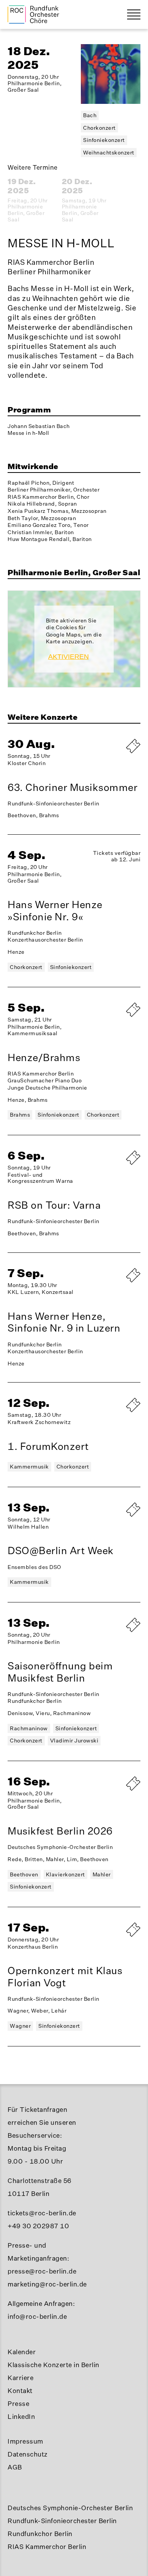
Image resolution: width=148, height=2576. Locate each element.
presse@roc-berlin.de (42, 2271)
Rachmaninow (29, 1728)
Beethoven (24, 1874)
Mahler (102, 1874)
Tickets (114, 1632)
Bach (90, 115)
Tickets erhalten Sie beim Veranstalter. (114, 753)
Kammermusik (29, 1466)
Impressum (25, 2441)
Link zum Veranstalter (114, 1020)
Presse (18, 2403)
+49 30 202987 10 (38, 2226)
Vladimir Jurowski (74, 1740)
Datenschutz (28, 2454)
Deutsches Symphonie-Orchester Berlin (70, 2508)
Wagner (20, 2026)
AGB (15, 2467)
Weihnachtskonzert (109, 152)
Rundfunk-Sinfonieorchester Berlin (62, 2521)
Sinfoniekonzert (104, 140)
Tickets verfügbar (114, 1282)
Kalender (22, 2352)
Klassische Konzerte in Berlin (54, 2365)
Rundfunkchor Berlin (40, 2534)
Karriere (20, 2378)
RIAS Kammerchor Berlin (47, 2547)
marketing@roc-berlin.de (47, 2284)
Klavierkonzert (65, 1874)
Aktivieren (68, 657)
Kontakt (20, 2391)
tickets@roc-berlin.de (42, 2213)
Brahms (20, 1115)
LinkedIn (21, 2416)
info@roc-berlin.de (37, 2316)
